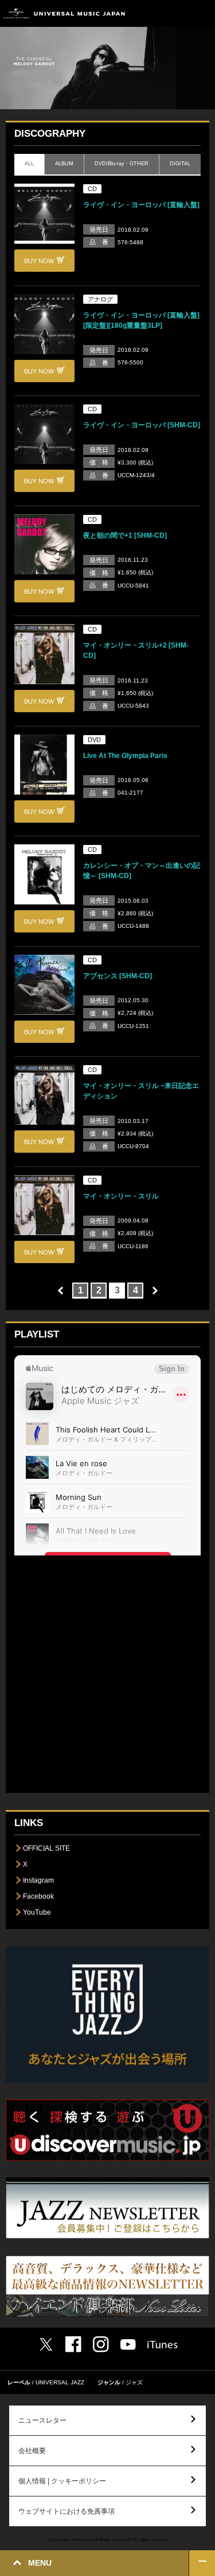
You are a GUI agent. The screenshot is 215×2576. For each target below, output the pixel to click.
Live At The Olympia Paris (125, 756)
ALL (29, 164)
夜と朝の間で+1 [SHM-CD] (125, 535)
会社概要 (32, 2451)
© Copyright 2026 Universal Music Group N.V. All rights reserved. (108, 2539)
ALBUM (64, 164)
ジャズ (134, 2382)
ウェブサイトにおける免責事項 (67, 2511)
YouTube (37, 1912)
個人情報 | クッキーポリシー (62, 2481)
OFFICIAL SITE (46, 1848)
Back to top (202, 2563)
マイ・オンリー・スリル (121, 1196)
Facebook (38, 1896)
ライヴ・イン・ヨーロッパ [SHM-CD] (142, 425)
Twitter (46, 2344)
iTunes (163, 2345)
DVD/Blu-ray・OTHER (122, 164)
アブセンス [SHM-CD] (118, 976)
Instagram (38, 1880)
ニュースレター (42, 2420)
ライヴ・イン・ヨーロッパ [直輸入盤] (141, 205)
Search (176, 13)
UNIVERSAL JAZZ (60, 2382)
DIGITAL (180, 164)
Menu (202, 13)
